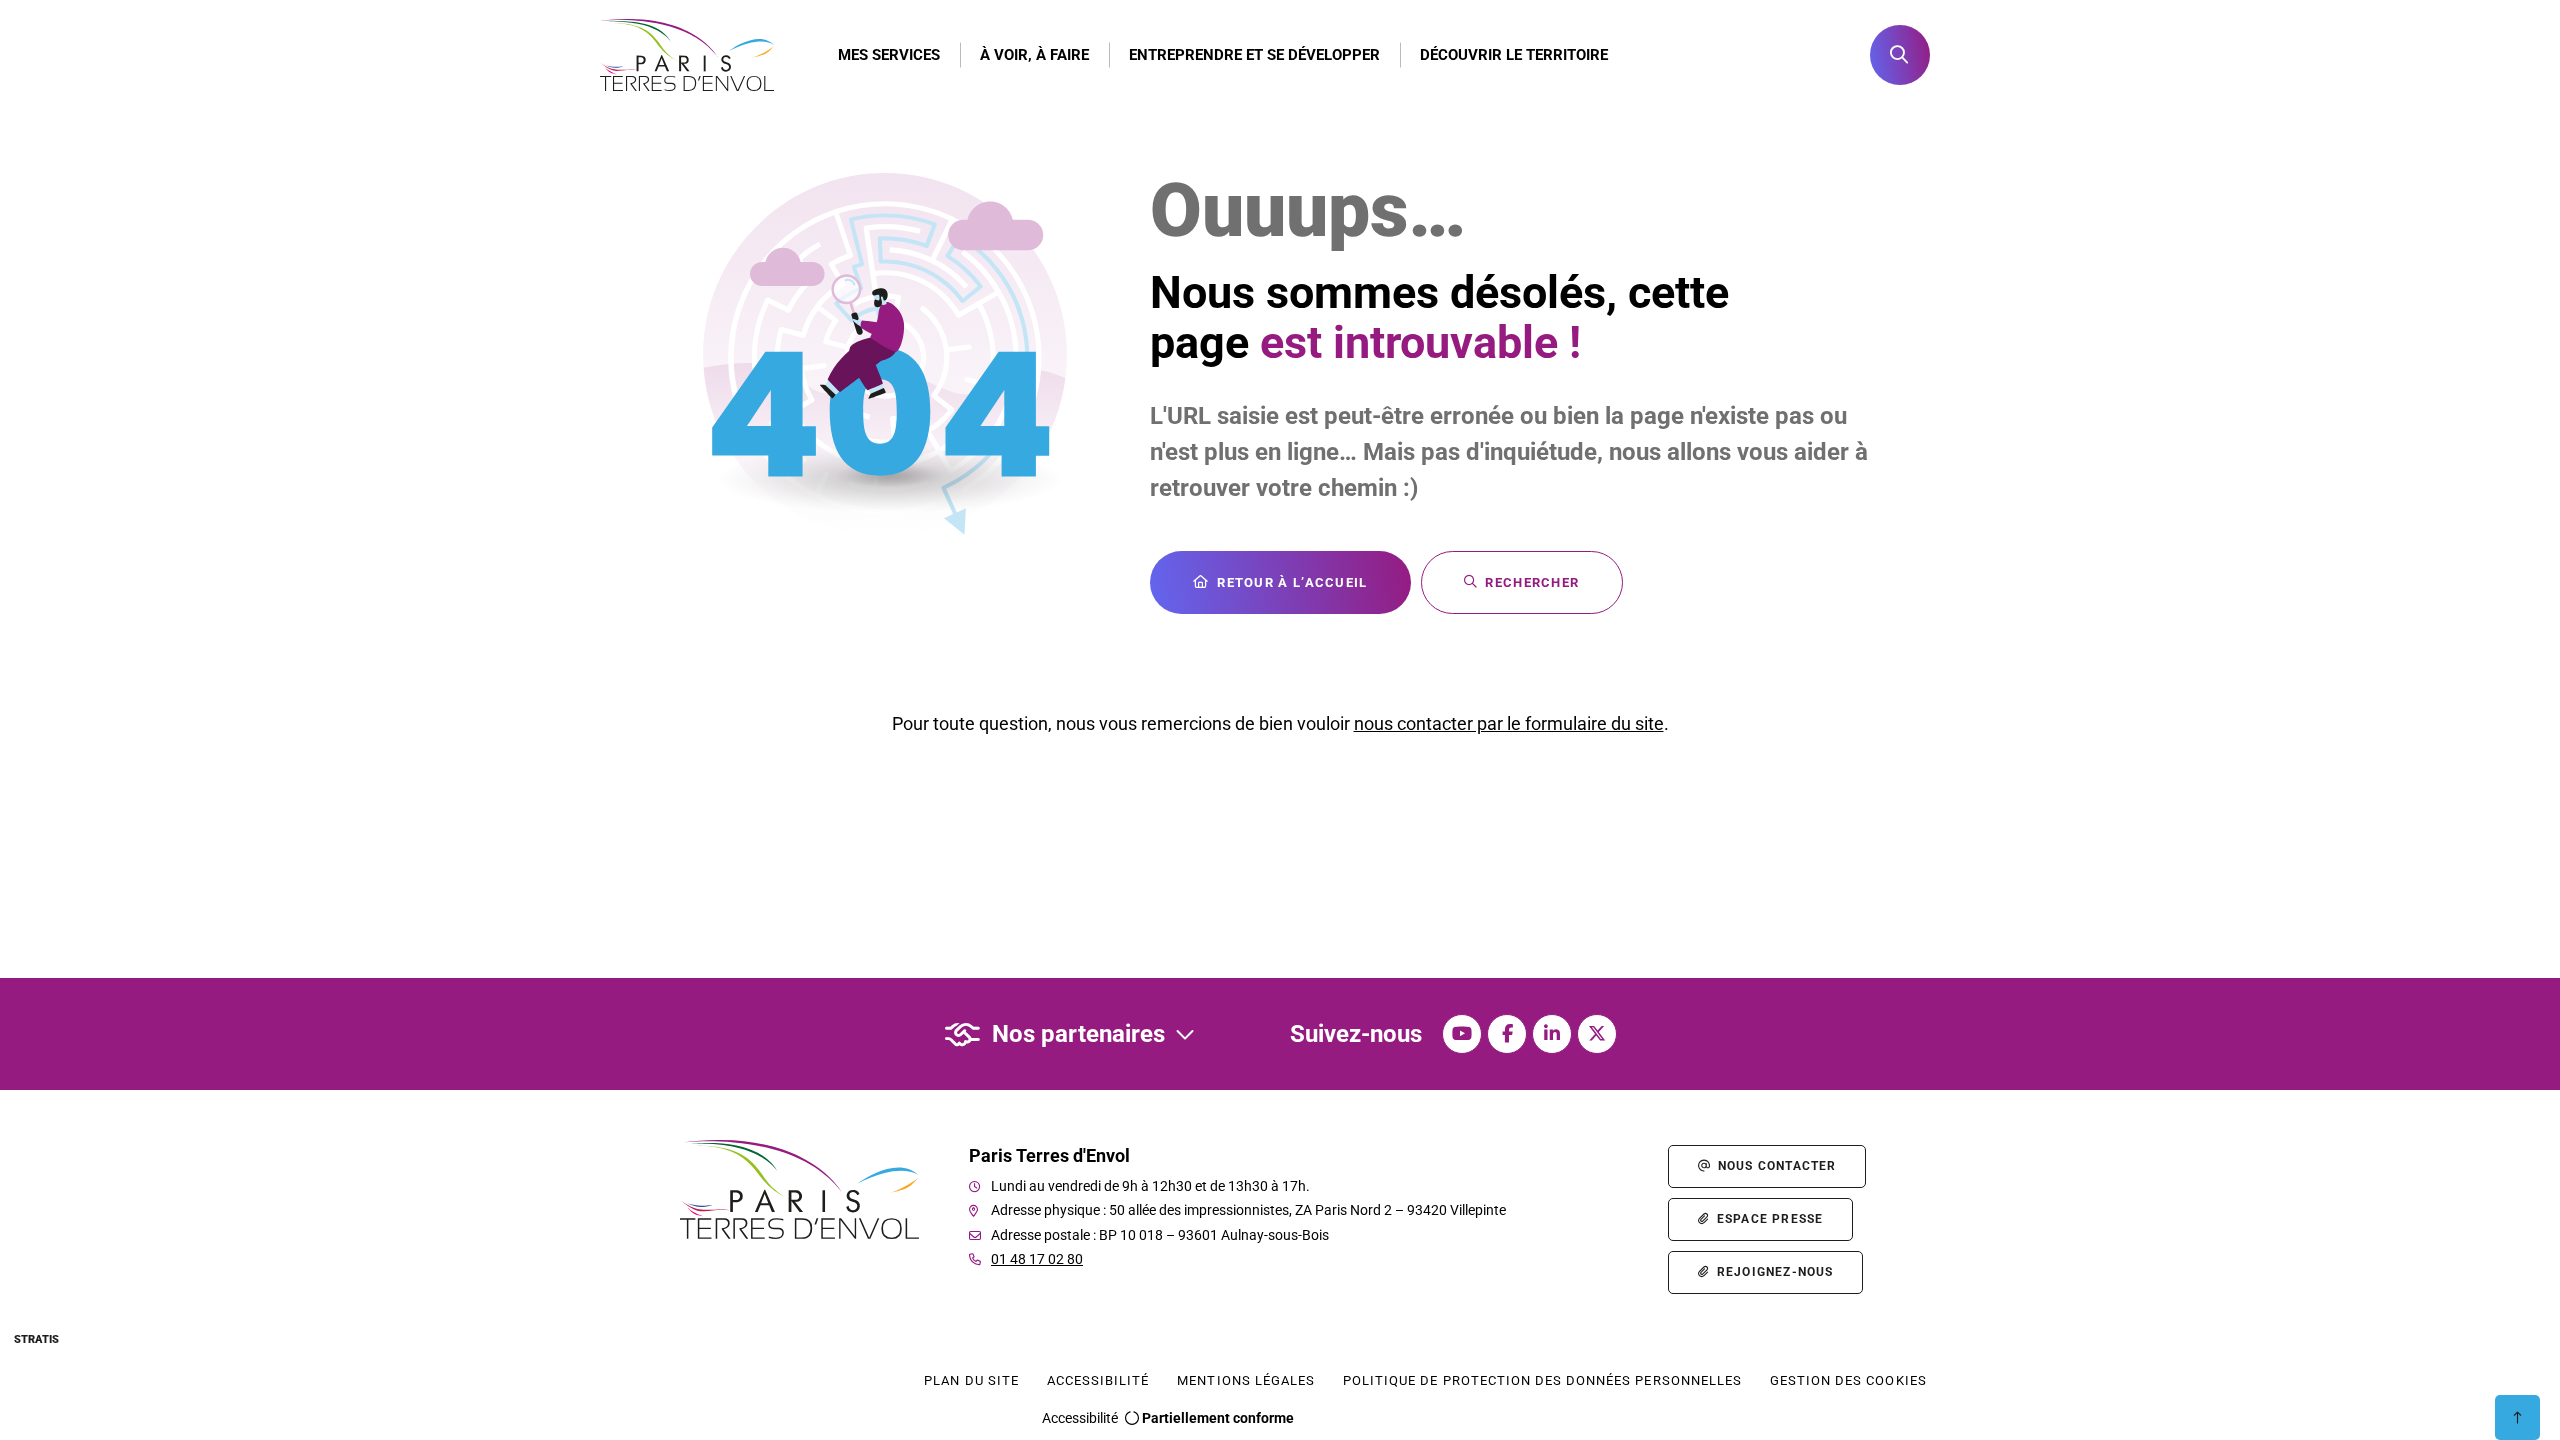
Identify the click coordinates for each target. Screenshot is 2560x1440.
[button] (1900, 55)
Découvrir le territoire (1514, 55)
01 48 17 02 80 (1037, 1259)
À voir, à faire (1034, 55)
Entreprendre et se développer (1254, 55)
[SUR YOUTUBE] (1462, 1034)
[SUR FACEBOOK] (1507, 1034)
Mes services (889, 55)
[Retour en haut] (2517, 1417)
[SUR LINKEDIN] (1552, 1034)
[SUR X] (1597, 1034)
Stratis (36, 1339)
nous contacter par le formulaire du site (1509, 723)
